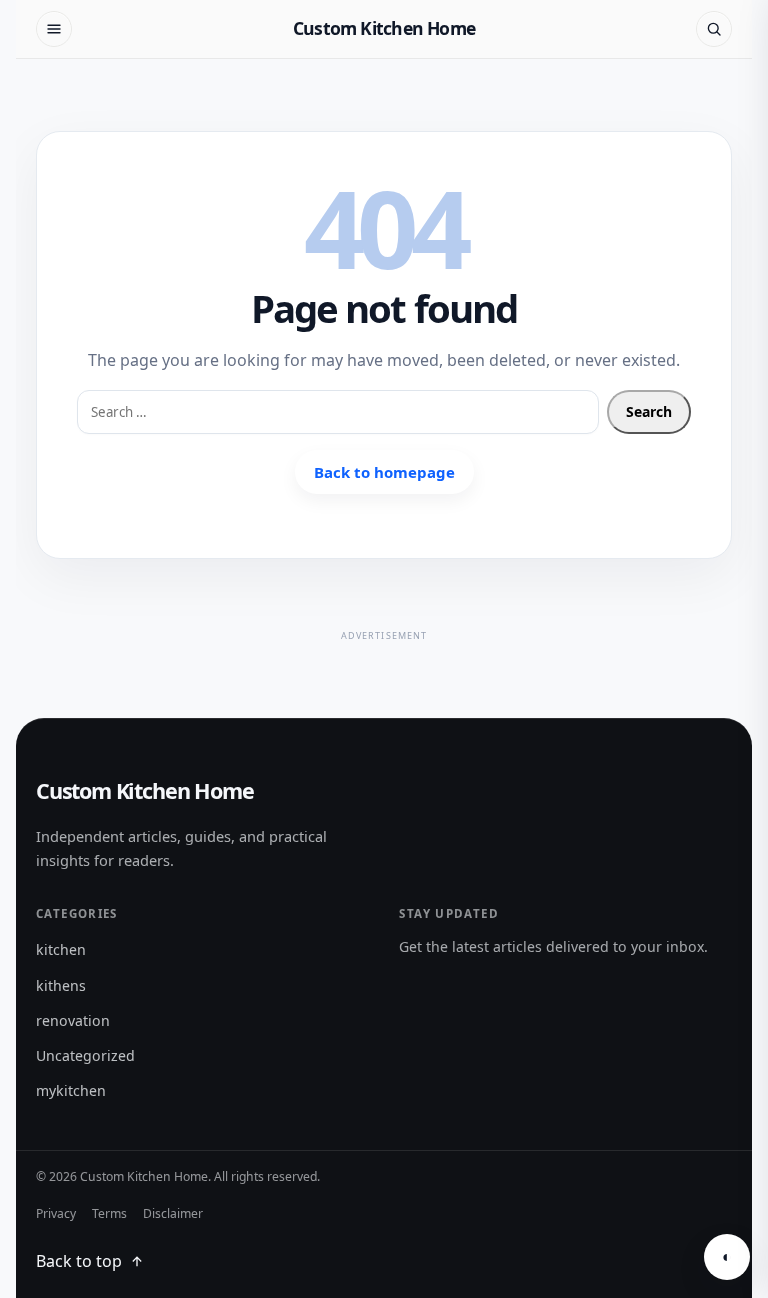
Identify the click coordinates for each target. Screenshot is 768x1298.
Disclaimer (173, 1213)
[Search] (714, 29)
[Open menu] (54, 29)
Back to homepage (384, 472)
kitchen (61, 949)
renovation (73, 1020)
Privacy (56, 1213)
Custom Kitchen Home (384, 28)
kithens (61, 985)
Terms (109, 1213)
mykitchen (71, 1090)
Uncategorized (85, 1055)
